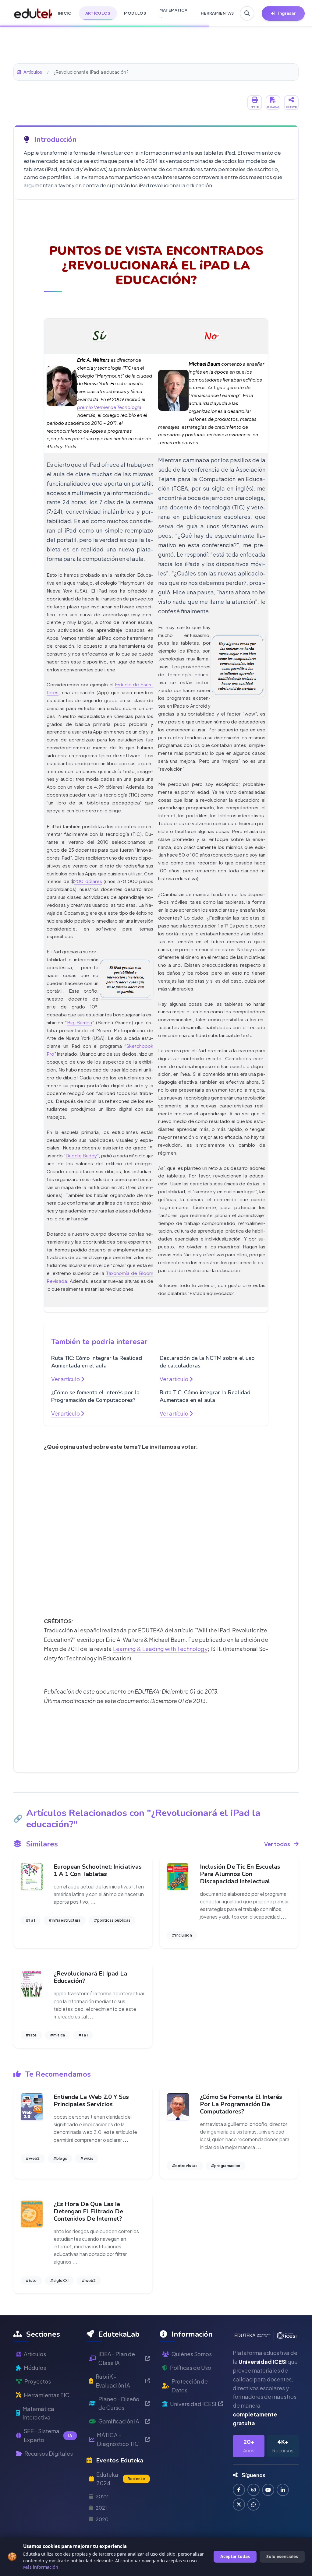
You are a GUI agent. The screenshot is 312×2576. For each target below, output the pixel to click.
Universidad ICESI (193, 2404)
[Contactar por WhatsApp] (253, 2504)
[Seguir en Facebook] (239, 2490)
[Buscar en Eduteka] (247, 13)
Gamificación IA (119, 2421)
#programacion (226, 2166)
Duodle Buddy (81, 1155)
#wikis (87, 2158)
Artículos (33, 72)
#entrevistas (185, 2166)
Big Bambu (80, 1022)
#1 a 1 (30, 1920)
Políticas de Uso (191, 2368)
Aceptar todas (235, 2556)
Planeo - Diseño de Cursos (119, 2403)
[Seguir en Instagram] (253, 2490)
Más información (41, 2567)
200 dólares (88, 881)
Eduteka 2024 (121, 2479)
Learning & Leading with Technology (160, 1649)
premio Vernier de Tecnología (109, 407)
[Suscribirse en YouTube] (268, 2490)
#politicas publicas (112, 1920)
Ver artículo (66, 1379)
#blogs (60, 2158)
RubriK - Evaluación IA (113, 2381)
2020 (102, 2519)
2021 (101, 2508)
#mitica (58, 2035)
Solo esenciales (282, 2556)
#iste (31, 2035)
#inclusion (182, 1935)
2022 (102, 2496)
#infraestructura (65, 1920)
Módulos (35, 2368)
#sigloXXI (59, 2280)
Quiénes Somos (192, 2354)
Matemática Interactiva (38, 2413)
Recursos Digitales (49, 2453)
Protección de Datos (190, 2386)
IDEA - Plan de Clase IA (117, 2358)
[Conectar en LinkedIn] (283, 2490)
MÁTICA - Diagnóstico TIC (118, 2439)
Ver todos (277, 1844)
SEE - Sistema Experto (48, 2435)
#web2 (33, 2158)
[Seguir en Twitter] (239, 2504)
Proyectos (38, 2381)
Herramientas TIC (47, 2395)
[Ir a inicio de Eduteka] (30, 13)
